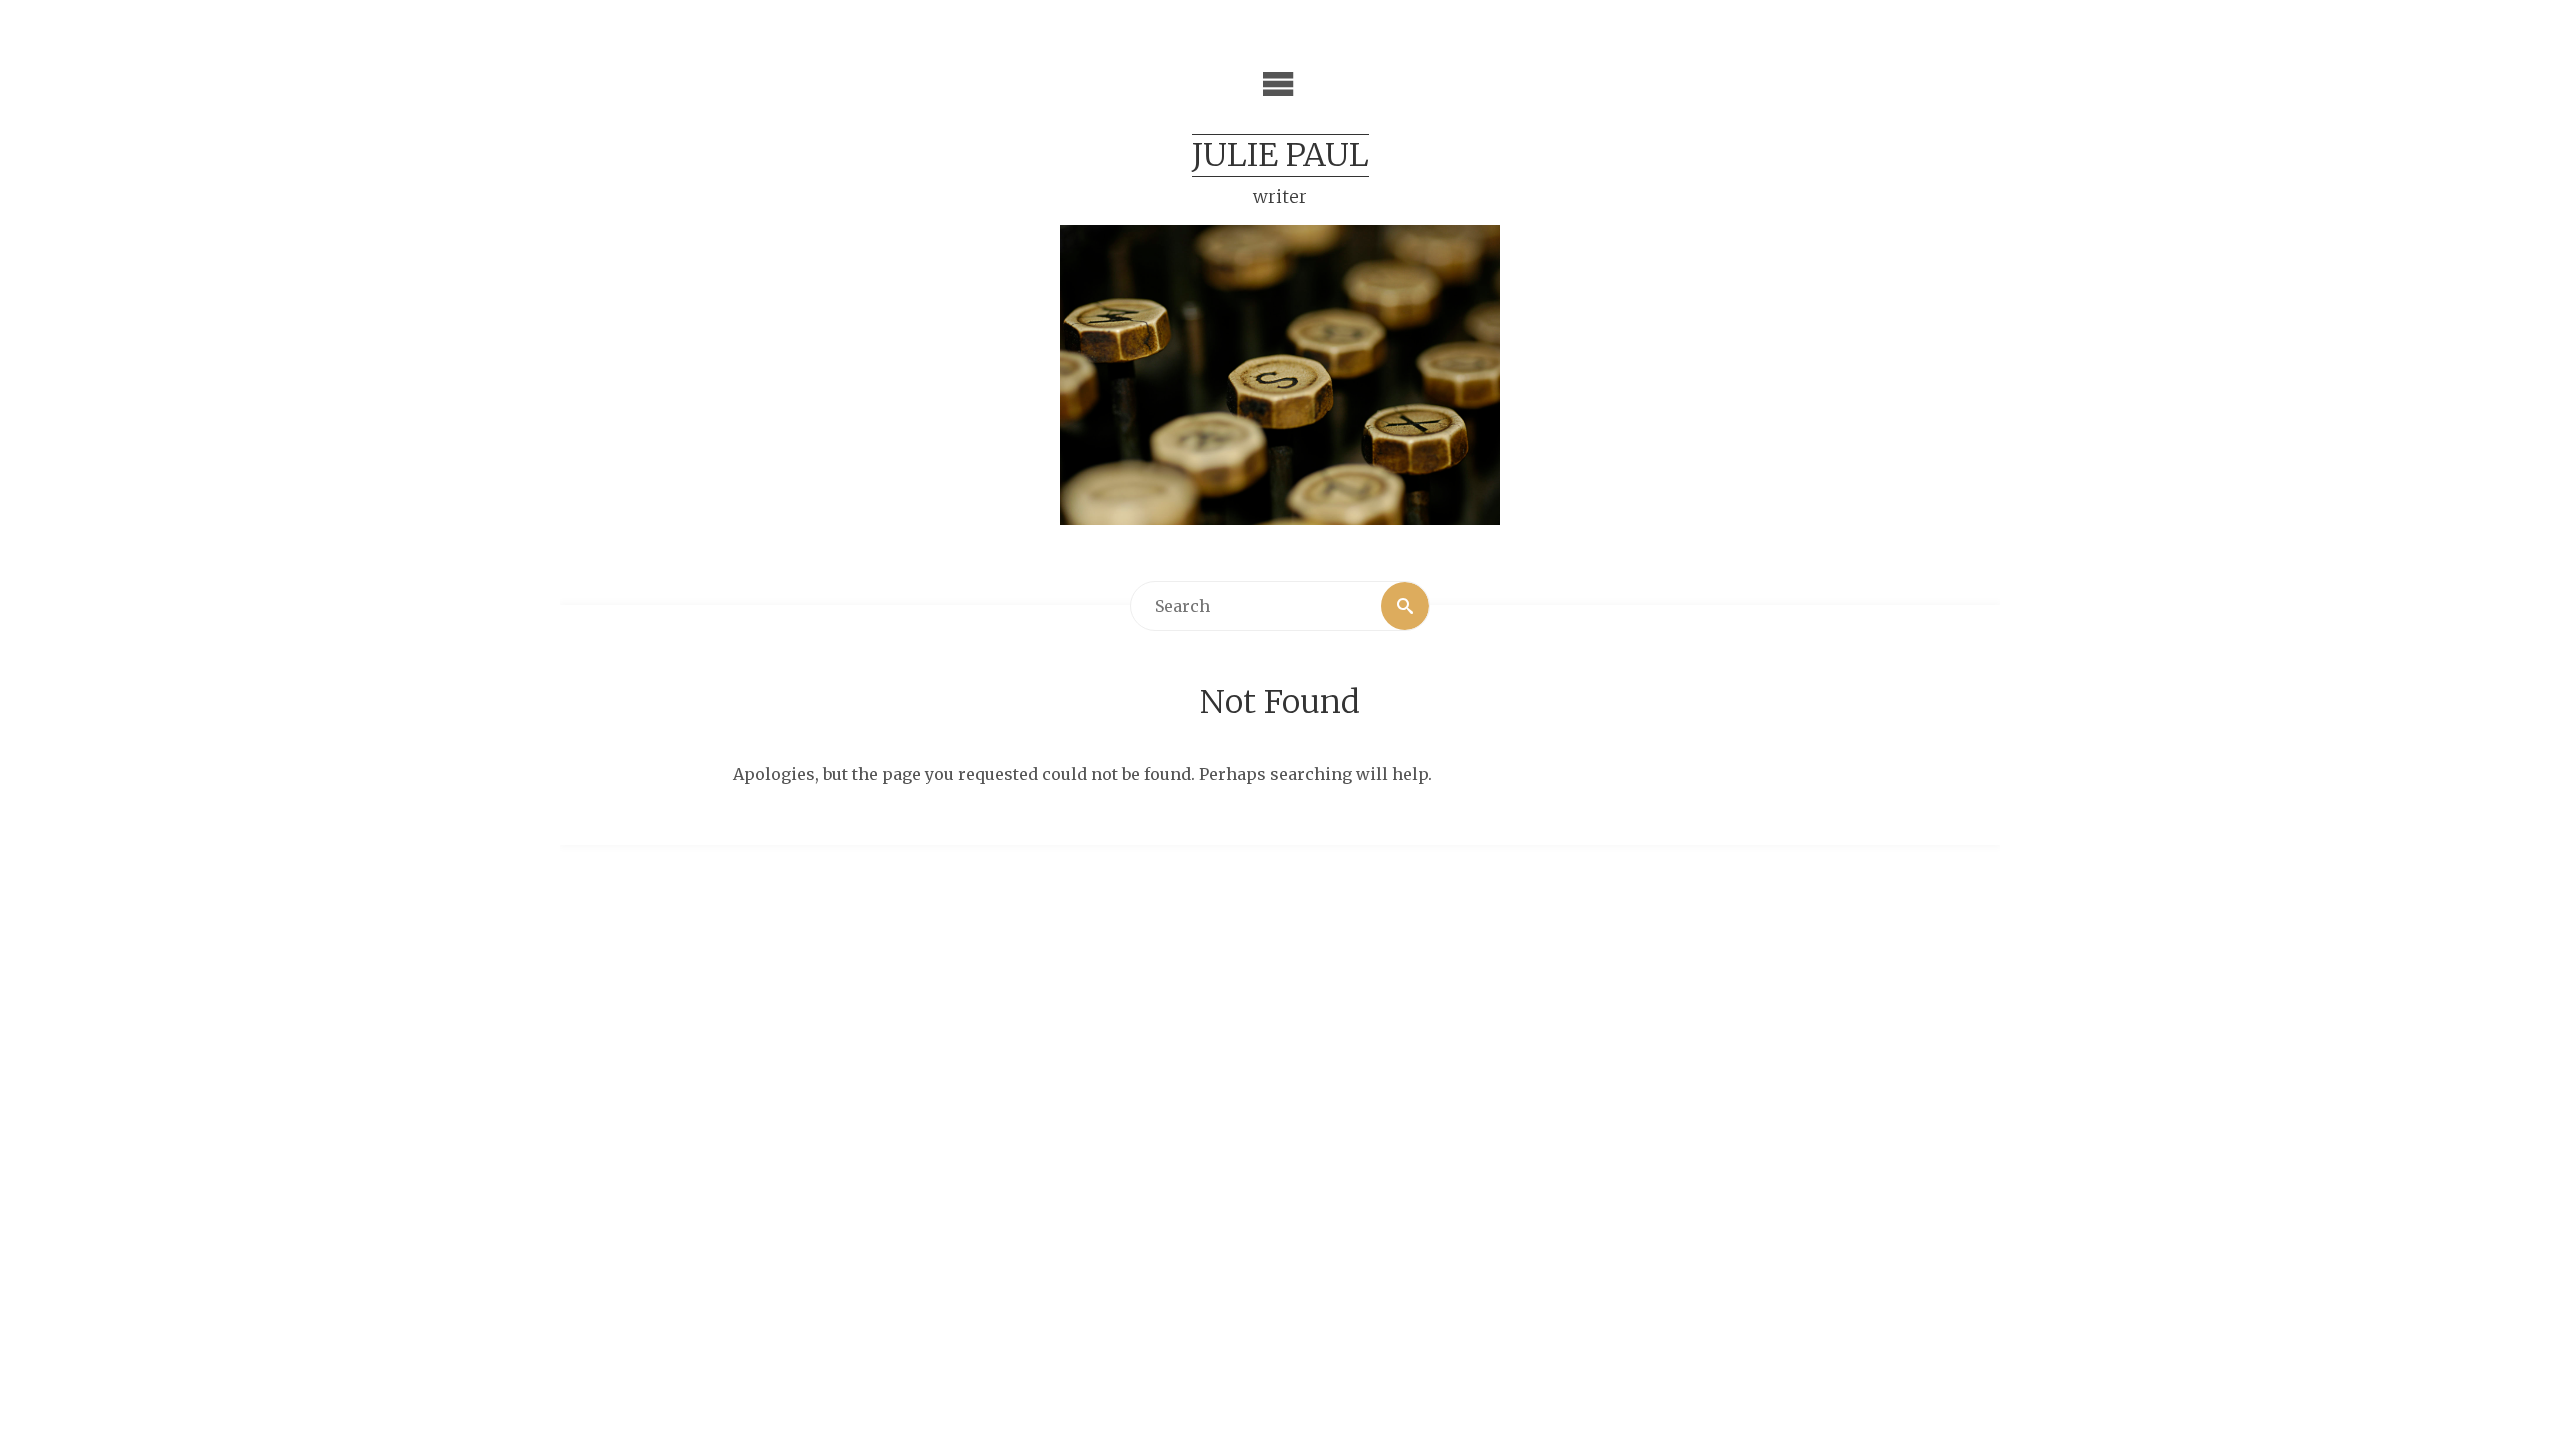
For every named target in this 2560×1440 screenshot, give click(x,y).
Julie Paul (1280, 155)
